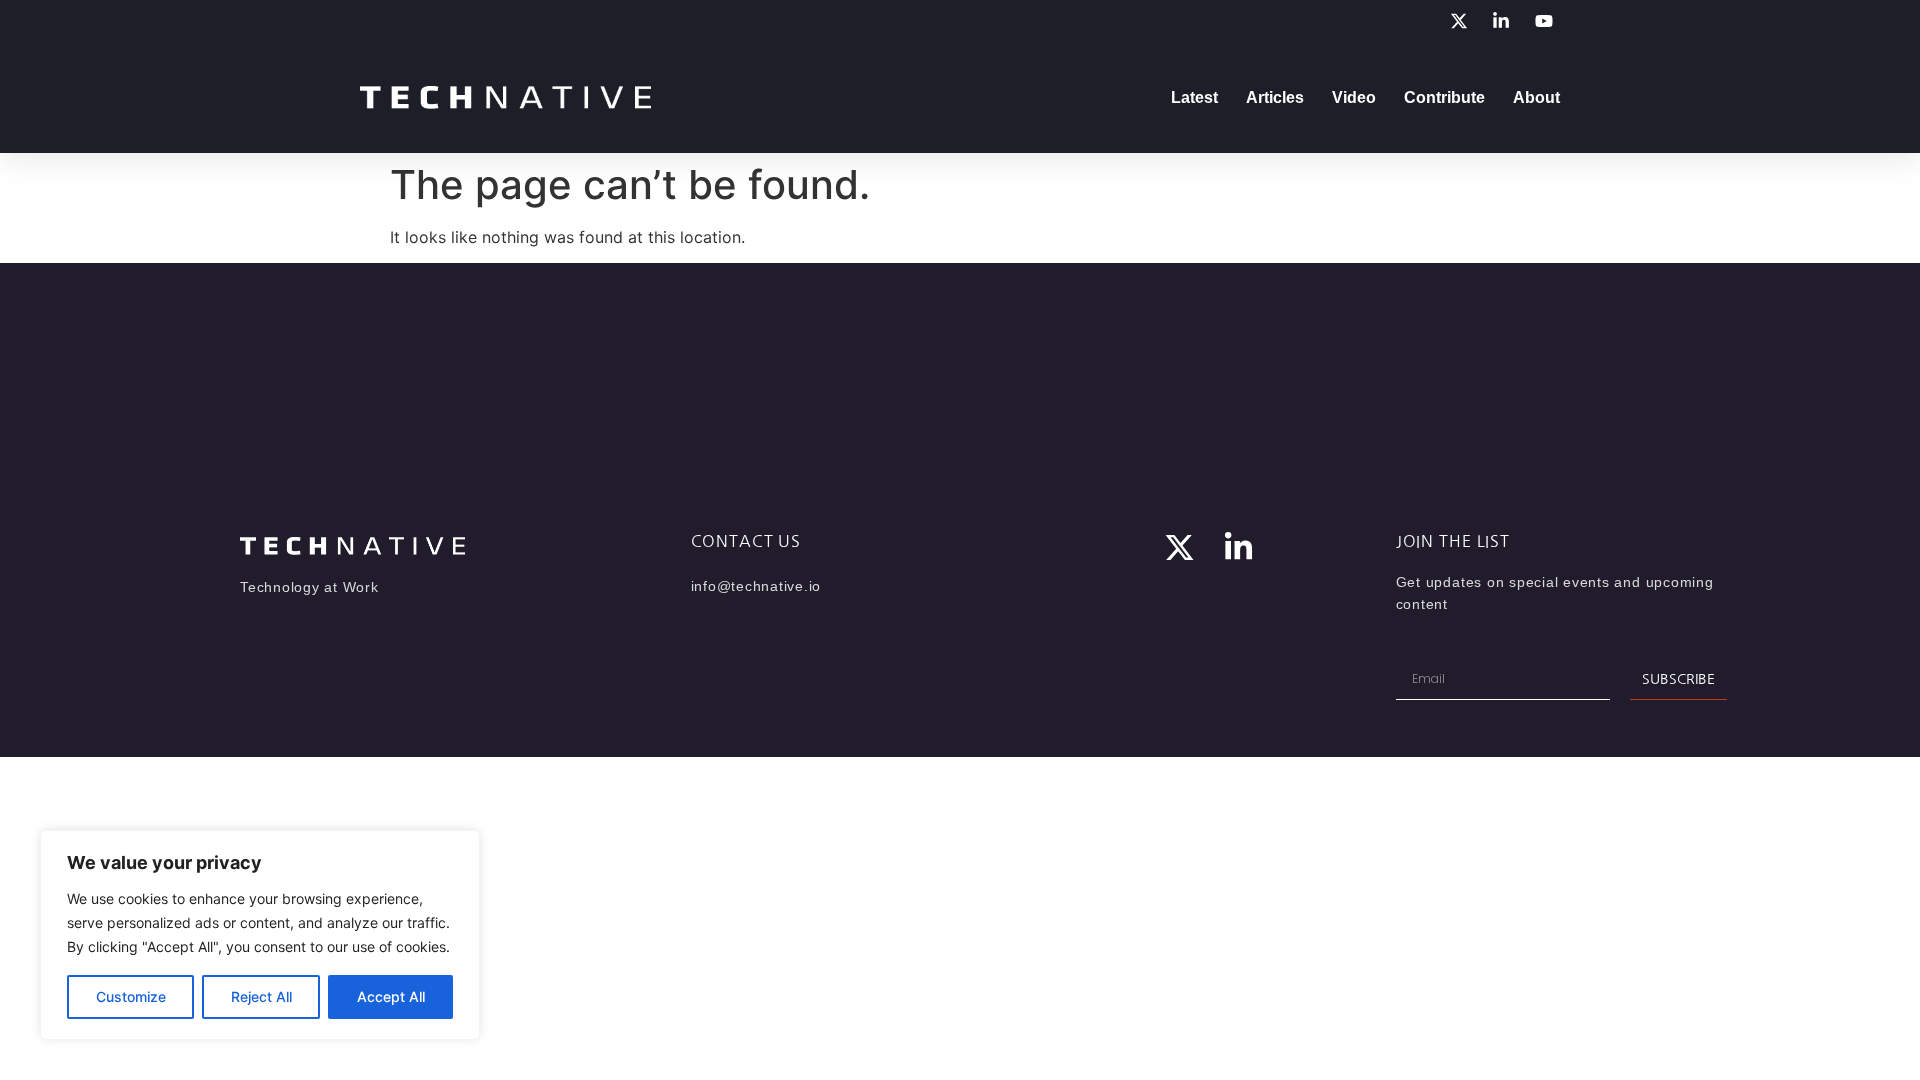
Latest (1194, 97)
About (1536, 97)
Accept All (391, 996)
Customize (131, 996)
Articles (1275, 97)
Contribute (1444, 97)
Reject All (261, 996)
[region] (260, 935)
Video (1354, 97)
